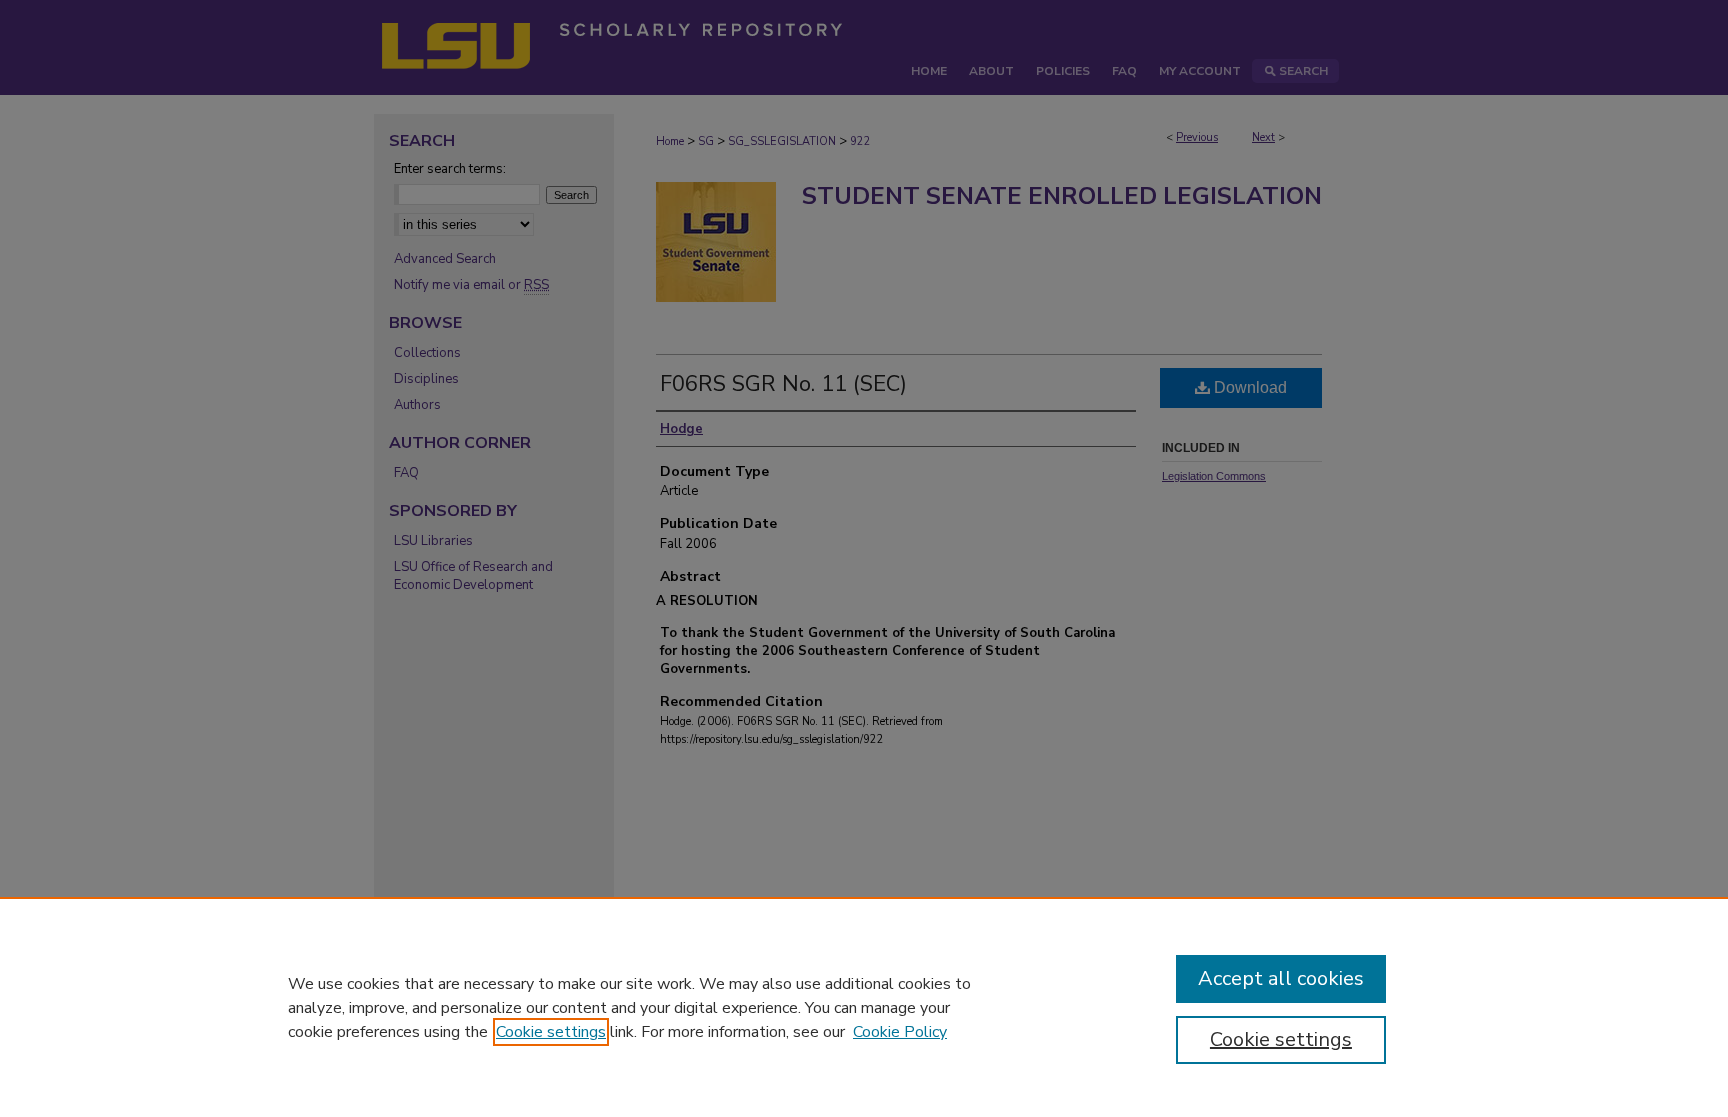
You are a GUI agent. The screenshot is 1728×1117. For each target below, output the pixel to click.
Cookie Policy (900, 1032)
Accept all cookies (1281, 978)
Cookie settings (551, 1032)
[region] (864, 1007)
